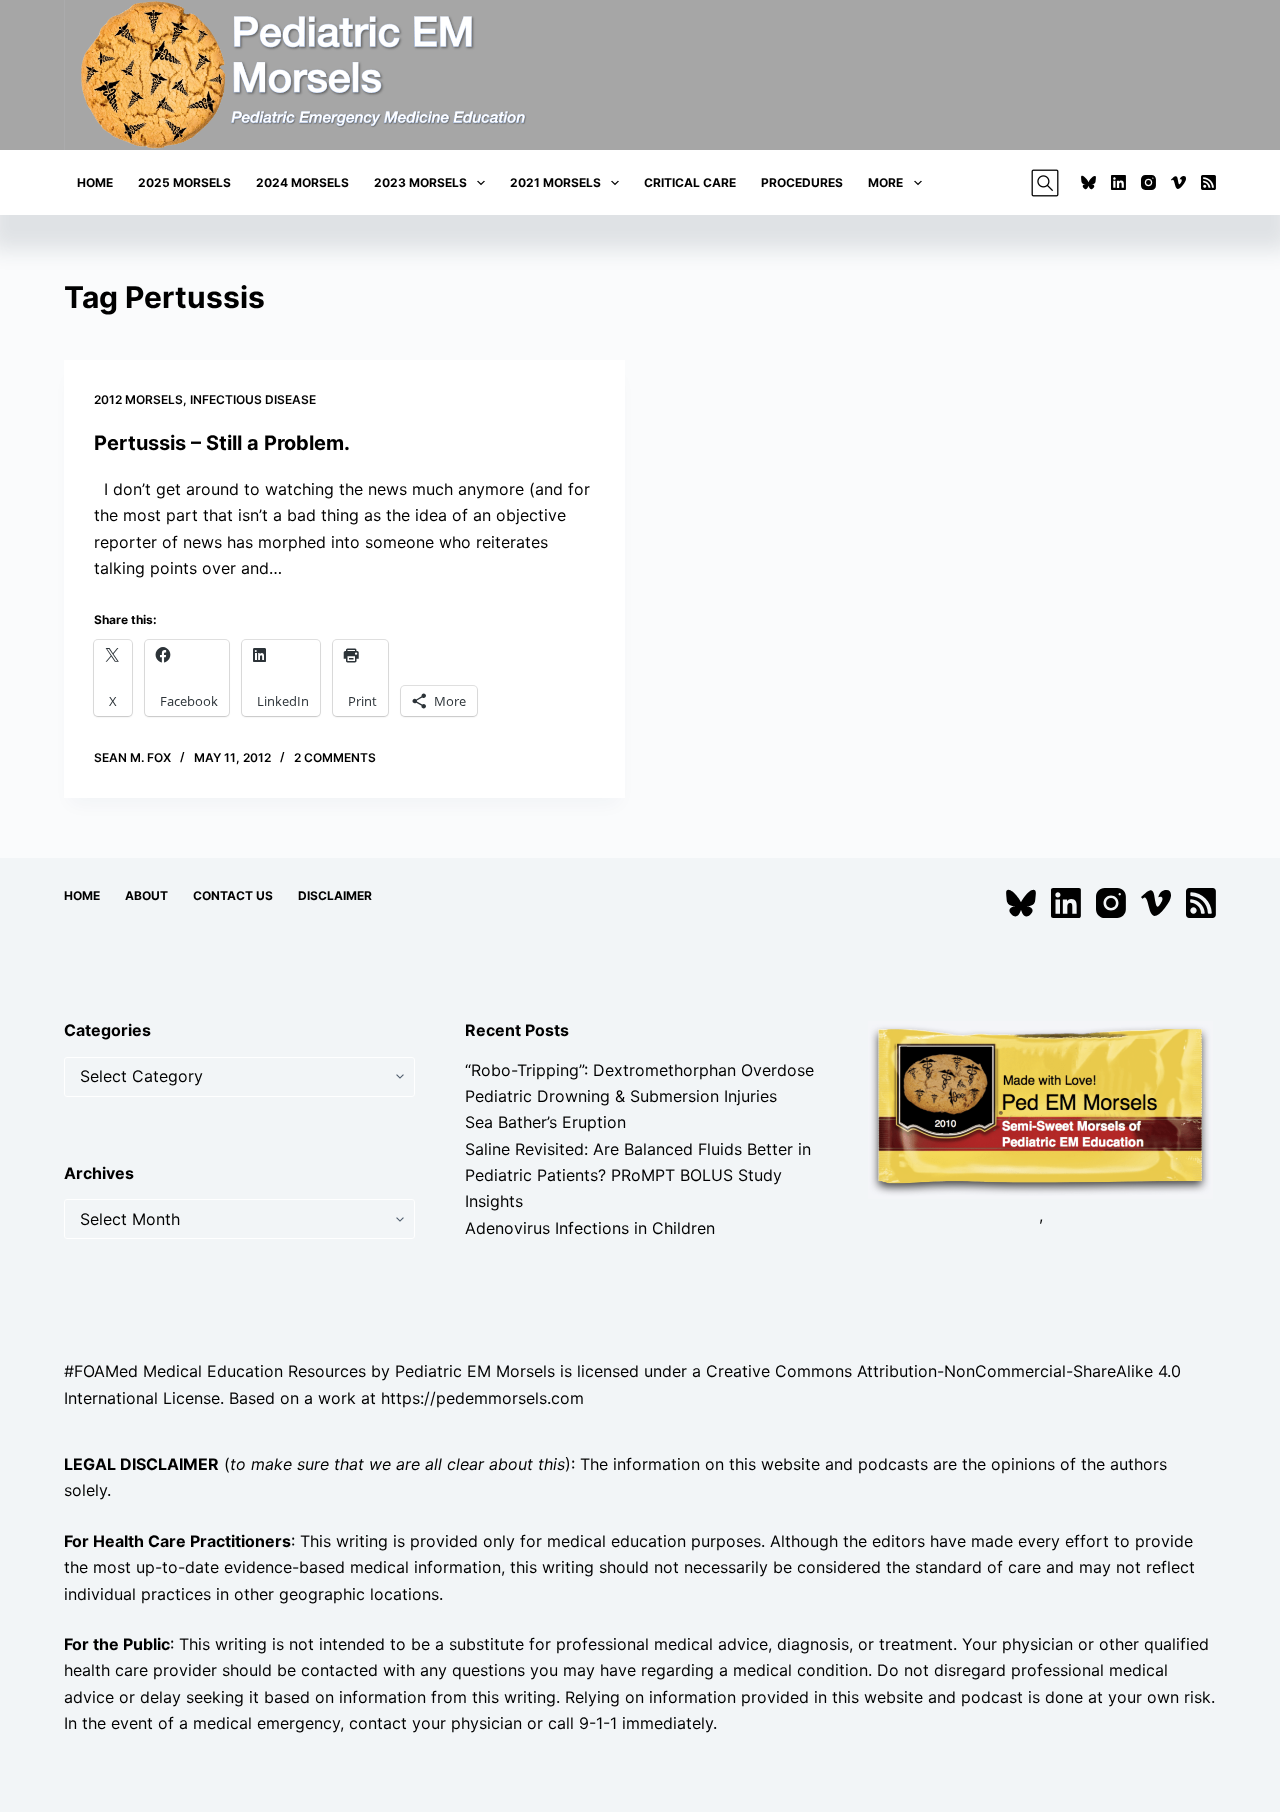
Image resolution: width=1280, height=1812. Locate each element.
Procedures (802, 182)
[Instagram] (1148, 182)
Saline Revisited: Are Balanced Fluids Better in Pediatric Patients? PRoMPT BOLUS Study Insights (638, 1175)
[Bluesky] (1088, 182)
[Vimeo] (1178, 182)
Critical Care (690, 182)
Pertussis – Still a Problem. (222, 443)
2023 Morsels (420, 182)
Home (95, 182)
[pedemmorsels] (1040, 1108)
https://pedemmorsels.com (482, 1398)
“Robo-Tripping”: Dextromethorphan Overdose (639, 1070)
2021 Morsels (555, 182)
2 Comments (335, 757)
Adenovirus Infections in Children (590, 1228)
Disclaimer (335, 895)
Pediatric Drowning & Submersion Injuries (621, 1096)
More (885, 182)
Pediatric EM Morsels (475, 1371)
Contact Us (233, 895)
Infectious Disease (253, 399)
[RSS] (1208, 182)
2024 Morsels (302, 182)
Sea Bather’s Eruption (545, 1122)
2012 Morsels (138, 399)
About (146, 895)
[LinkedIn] (1118, 182)
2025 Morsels (184, 182)
